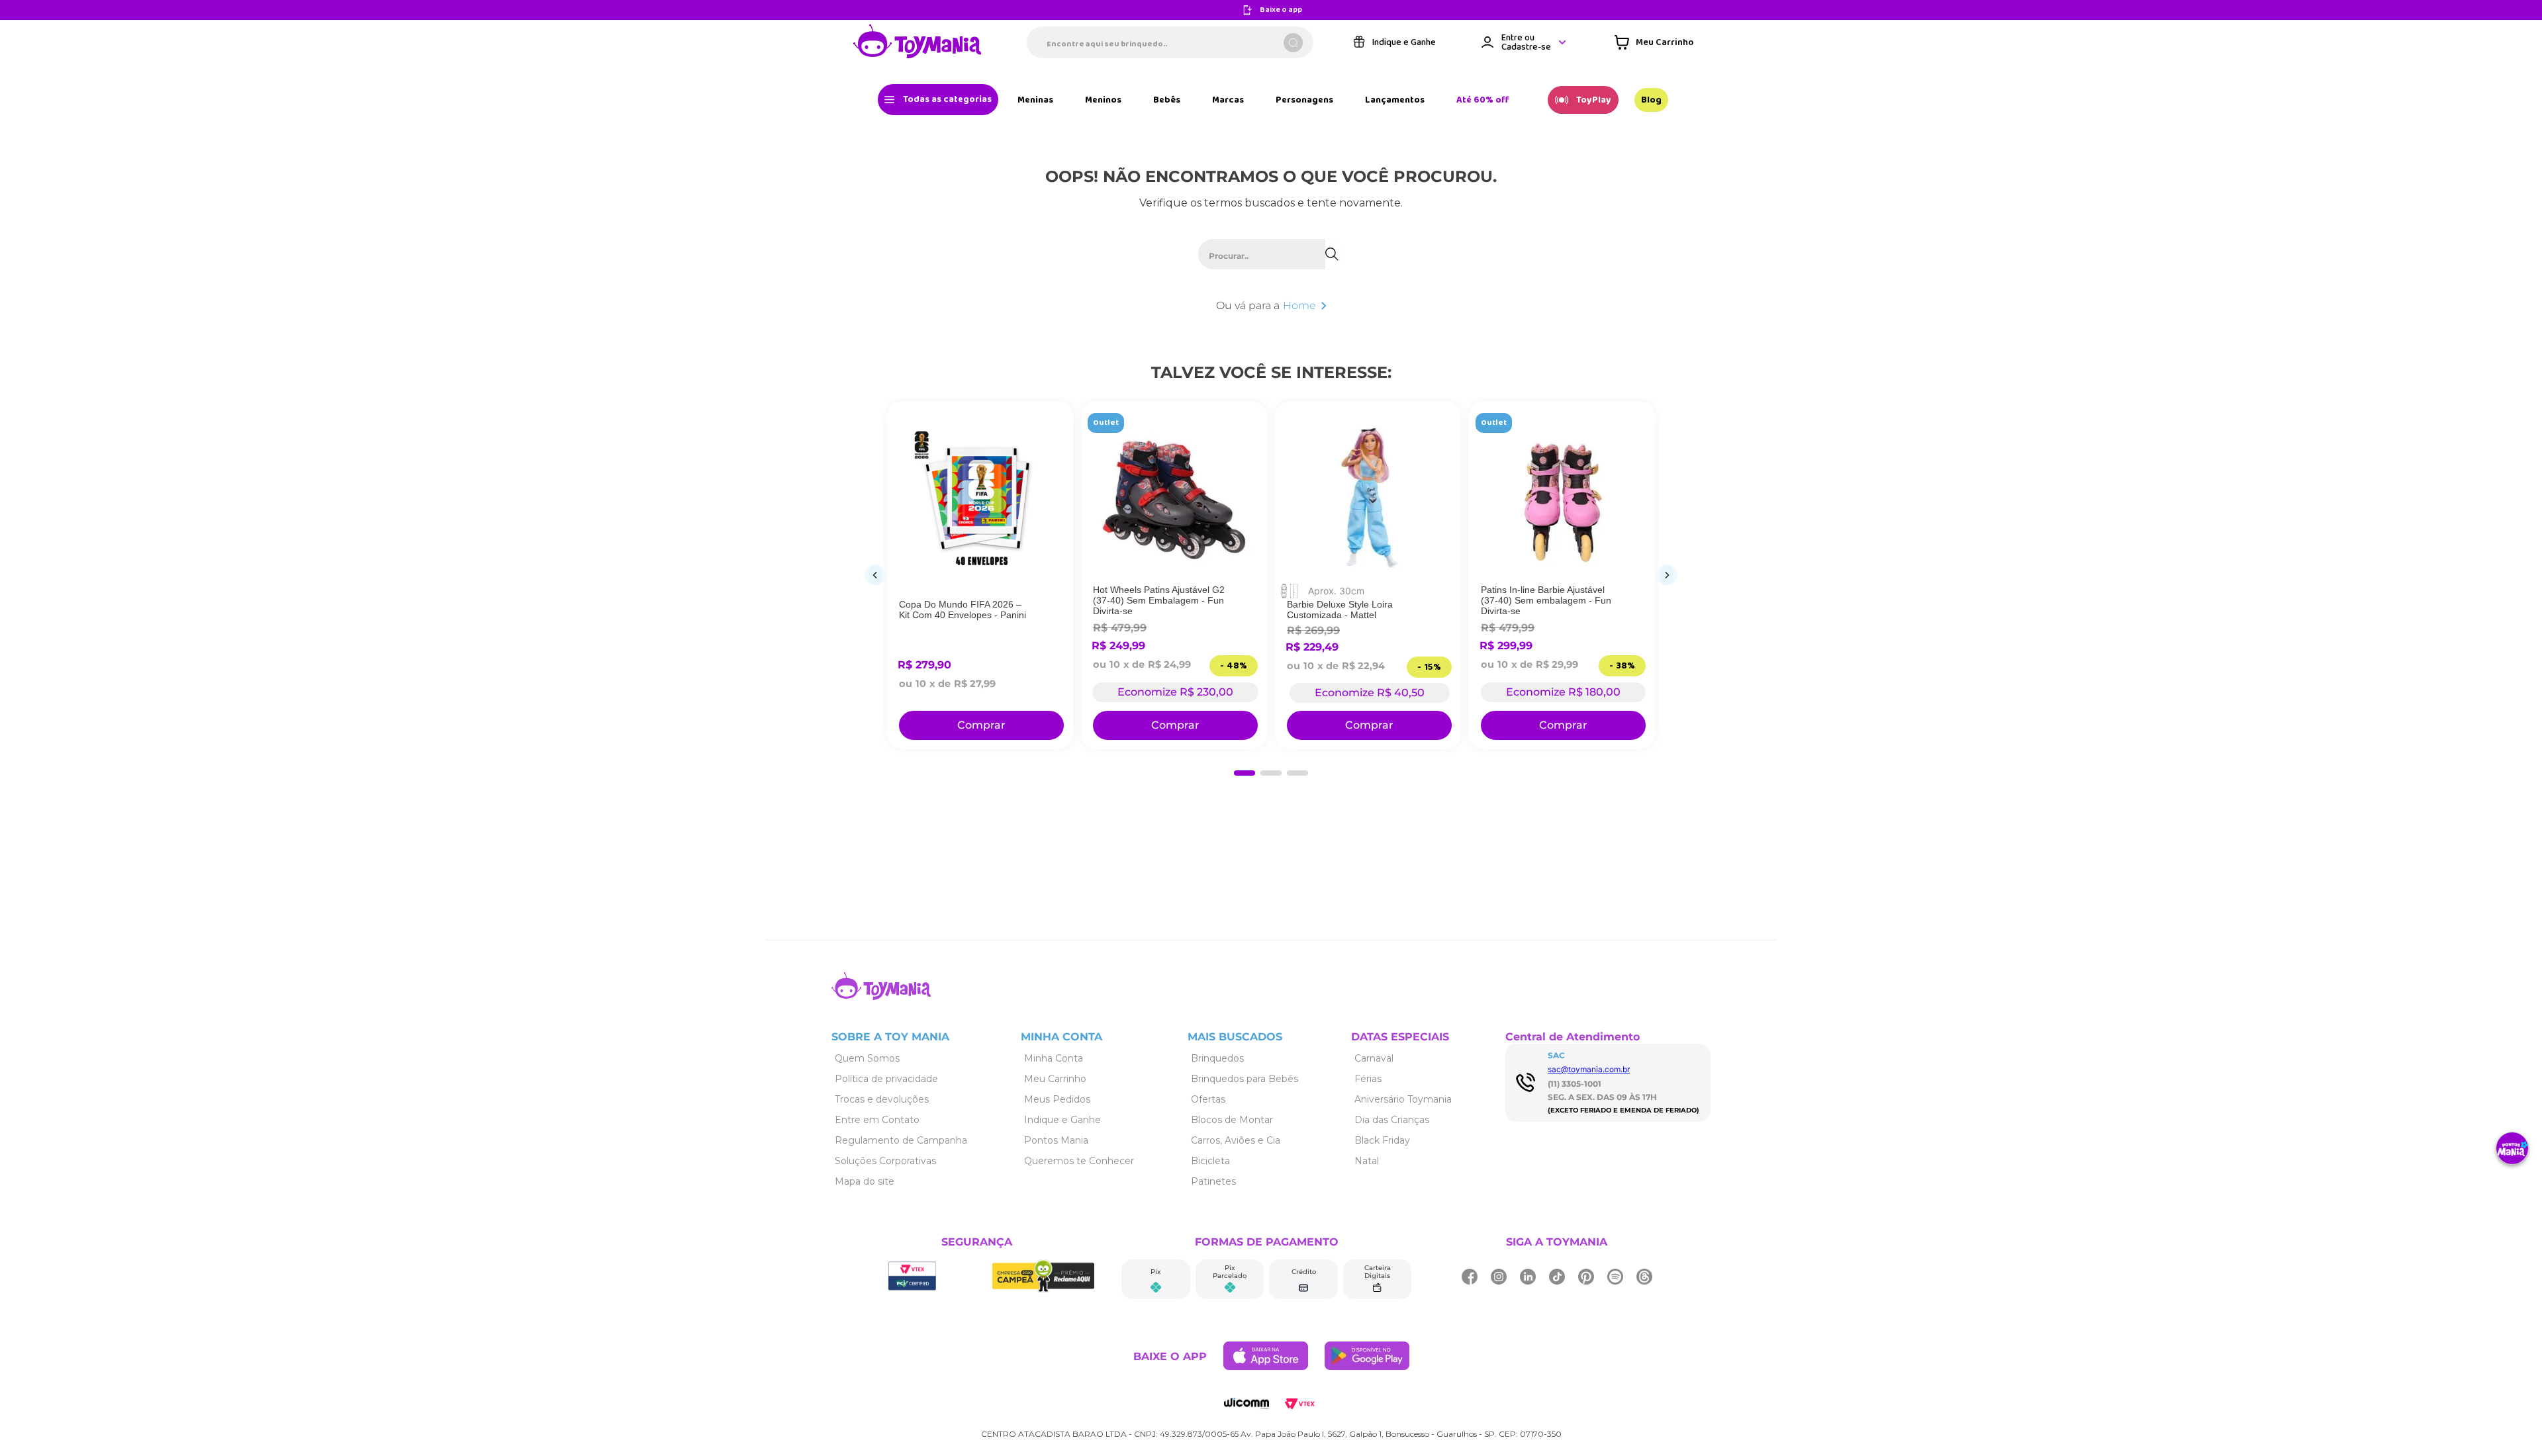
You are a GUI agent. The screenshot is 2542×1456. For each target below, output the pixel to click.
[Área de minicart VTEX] (1654, 42)
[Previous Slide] (875, 575)
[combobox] (1170, 42)
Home (1299, 305)
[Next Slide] (1667, 575)
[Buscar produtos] (1293, 43)
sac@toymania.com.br (1589, 1069)
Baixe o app (1281, 10)
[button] (1245, 773)
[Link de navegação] (918, 42)
